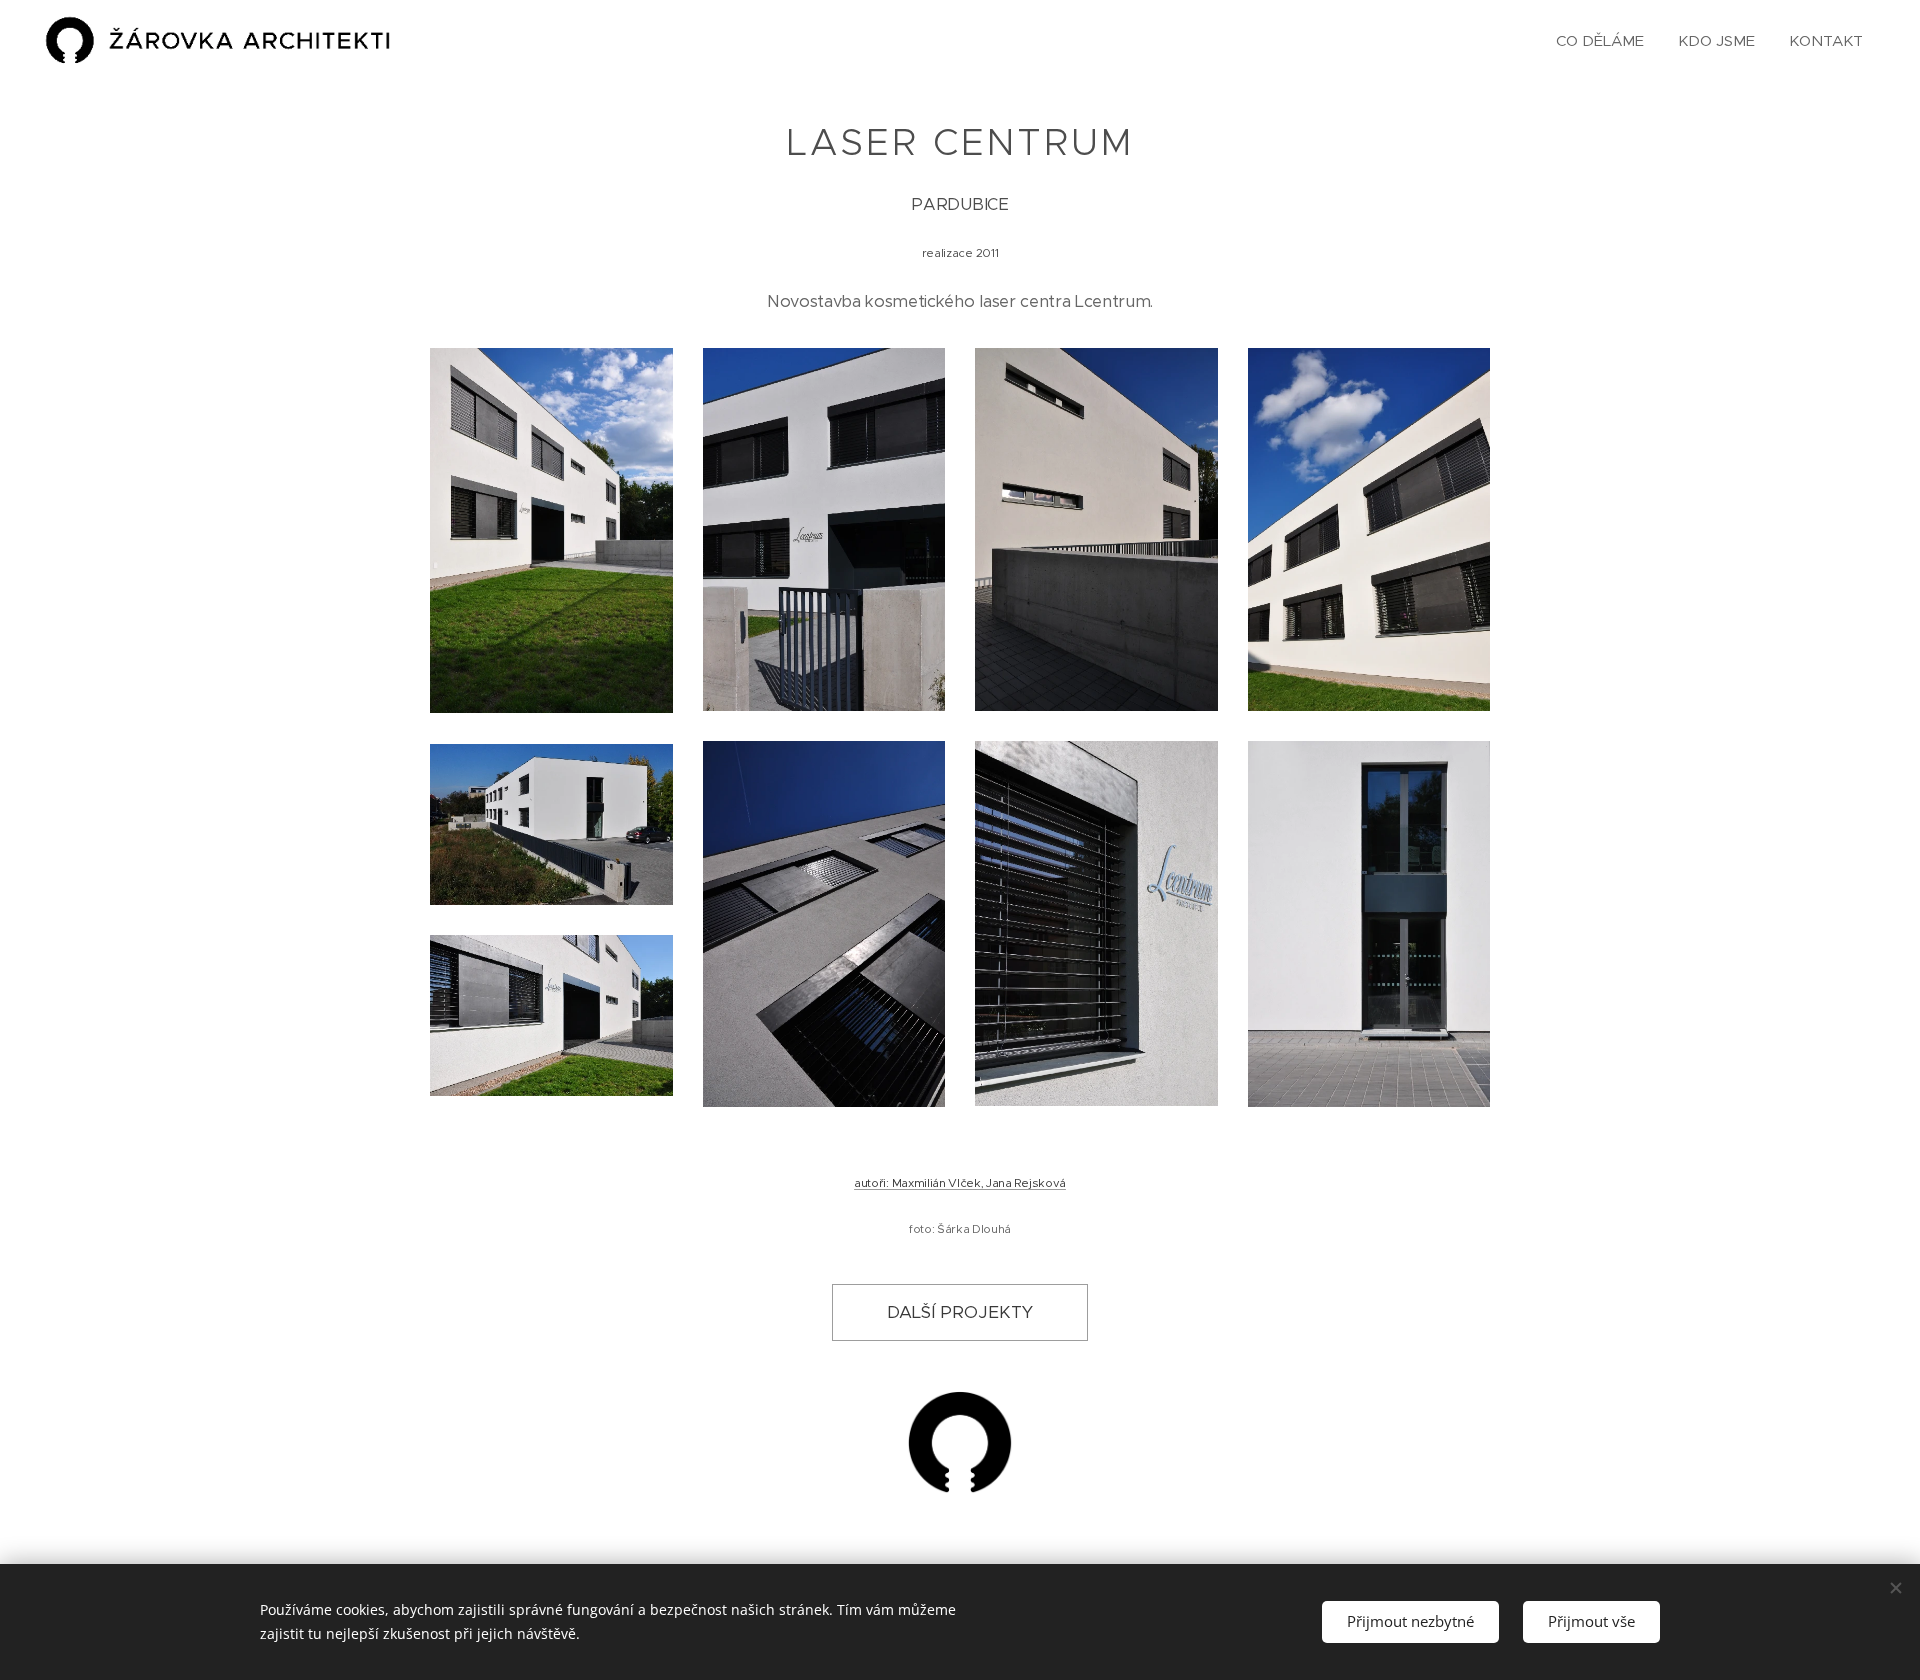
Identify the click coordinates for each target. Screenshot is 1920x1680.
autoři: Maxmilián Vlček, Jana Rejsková (960, 1183)
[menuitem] (1600, 41)
